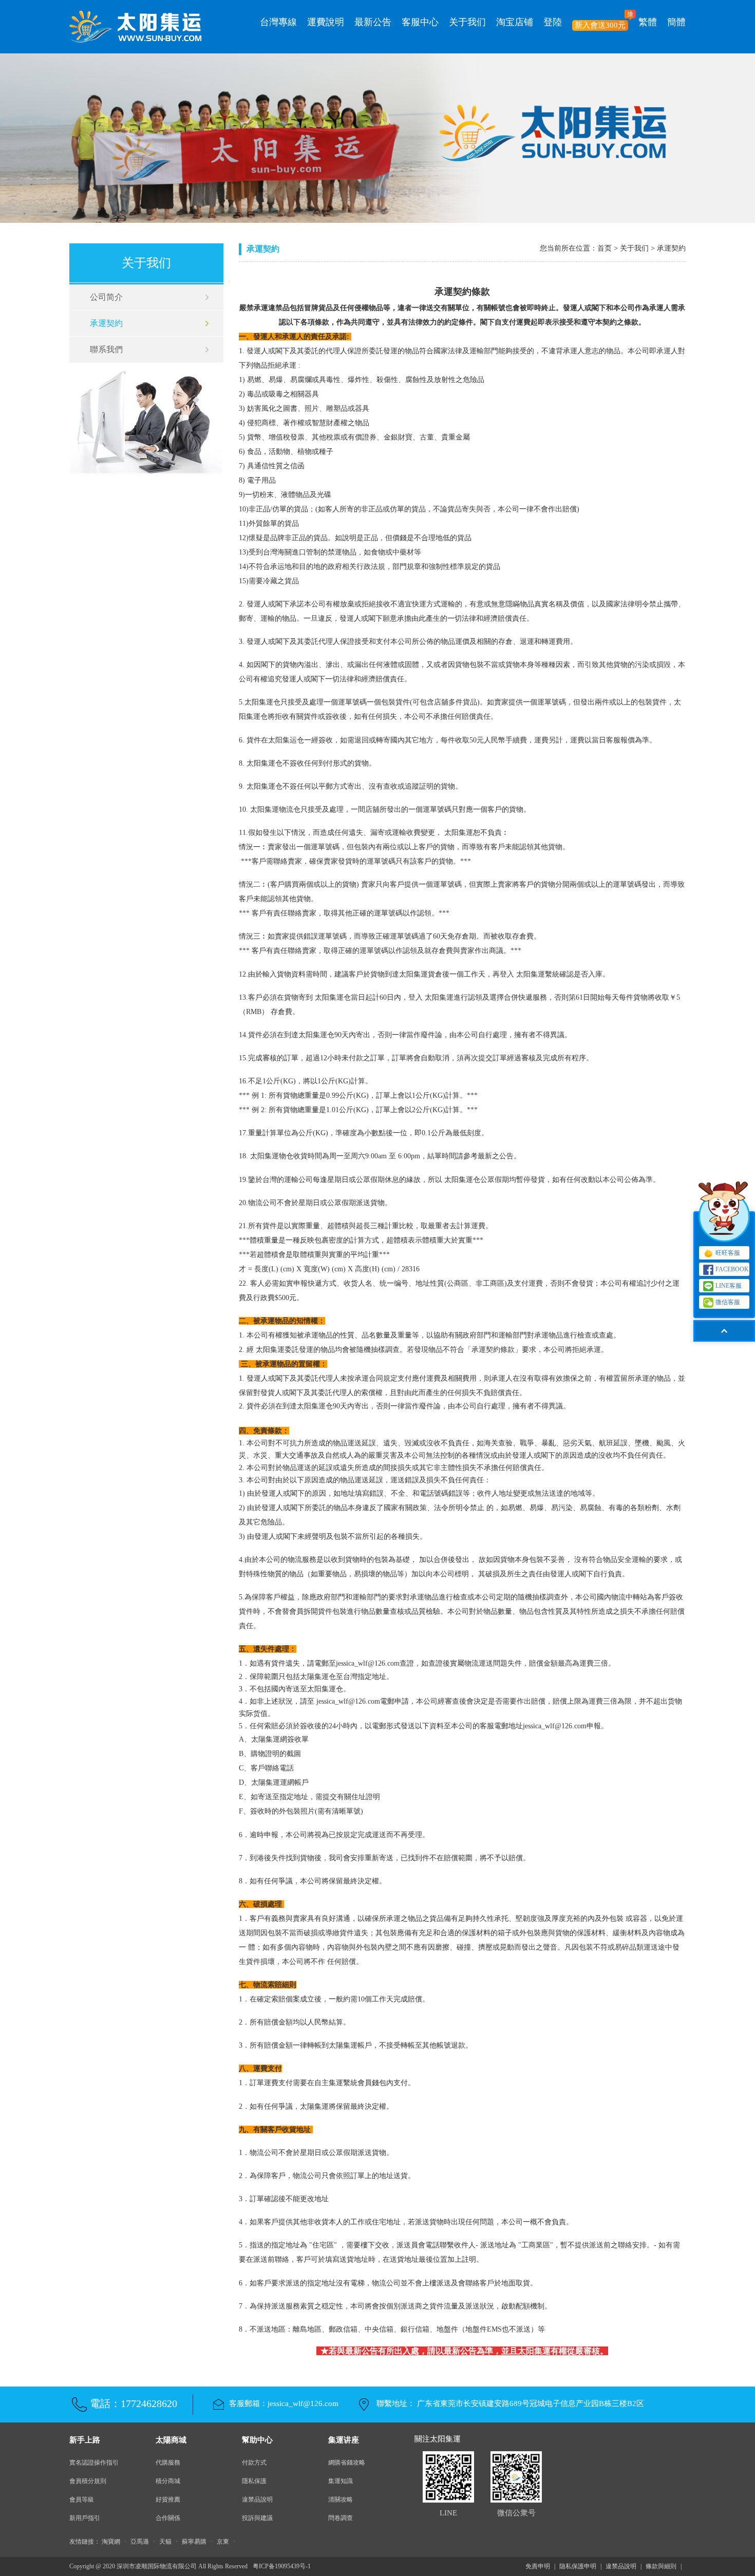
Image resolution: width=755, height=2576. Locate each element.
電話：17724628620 (134, 2403)
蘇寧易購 (194, 2542)
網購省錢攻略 (347, 2463)
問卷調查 (341, 2518)
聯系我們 (106, 349)
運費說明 (326, 22)
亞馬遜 (140, 2542)
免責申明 (538, 2566)
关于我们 (467, 22)
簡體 (676, 22)
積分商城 (168, 2481)
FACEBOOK (732, 1269)
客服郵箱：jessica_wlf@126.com (284, 2403)
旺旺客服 (728, 1253)
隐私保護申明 (578, 2566)
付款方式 (254, 2463)
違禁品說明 (257, 2499)
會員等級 (82, 2499)
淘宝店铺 (515, 22)
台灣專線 (278, 22)
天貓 (165, 2542)
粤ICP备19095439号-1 (282, 2566)
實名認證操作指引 (94, 2463)
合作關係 (168, 2518)
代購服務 (168, 2463)
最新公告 (373, 22)
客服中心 (420, 22)
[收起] (724, 1216)
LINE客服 (729, 1286)
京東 (223, 2542)
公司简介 (106, 297)
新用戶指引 (85, 2518)
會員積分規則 (88, 2481)
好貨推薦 (168, 2499)
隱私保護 (254, 2481)
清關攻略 (341, 2499)
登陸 (553, 22)
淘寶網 (111, 2542)
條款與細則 (661, 2566)
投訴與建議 (257, 2518)
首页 (605, 248)
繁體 (648, 22)
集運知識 (341, 2481)
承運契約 (106, 323)
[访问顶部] (724, 1331)
